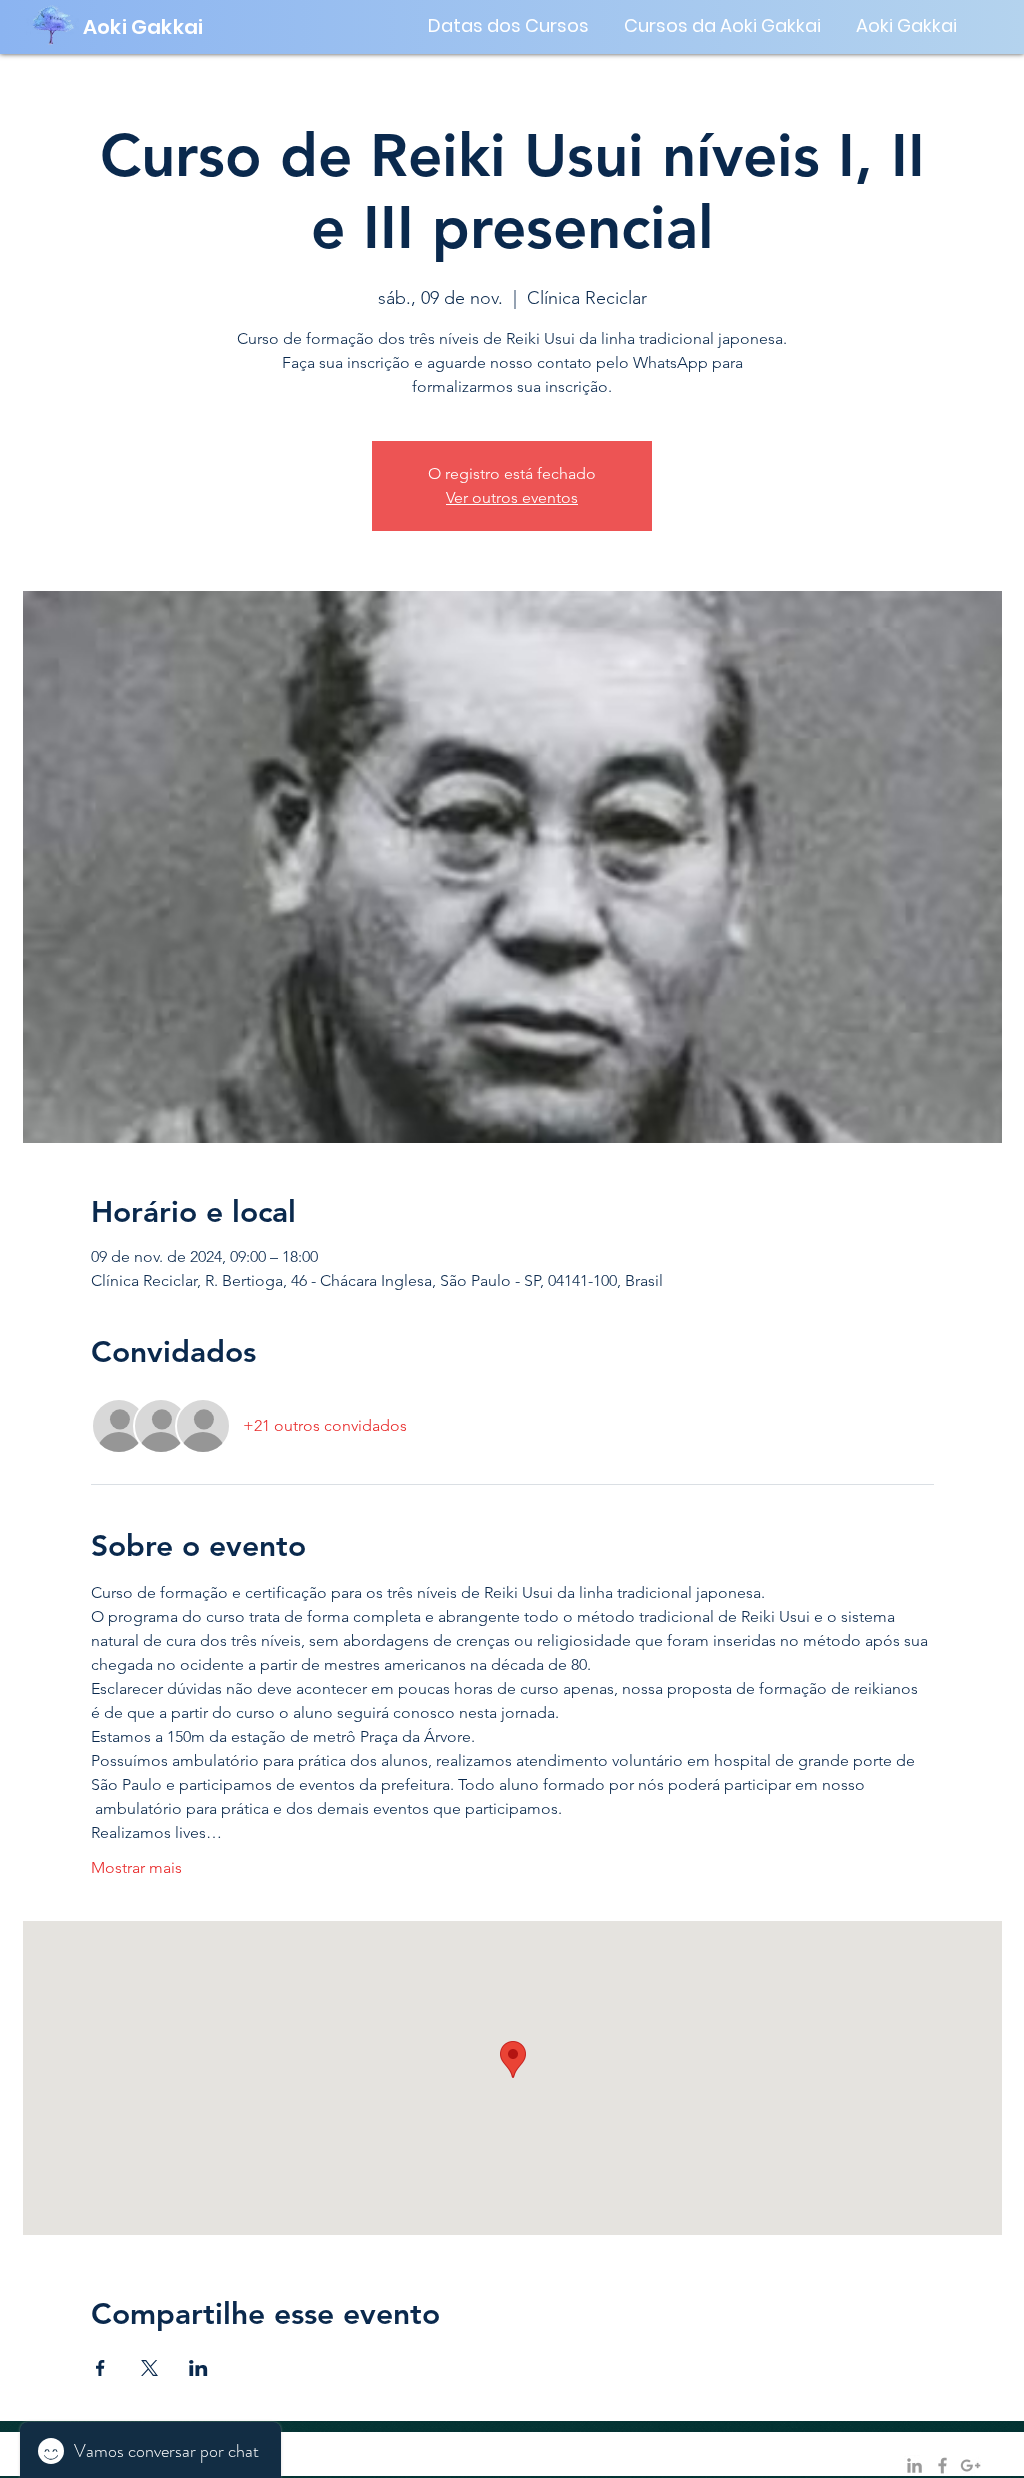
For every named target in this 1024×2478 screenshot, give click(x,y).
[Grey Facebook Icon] (942, 2465)
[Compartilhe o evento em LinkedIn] (198, 2368)
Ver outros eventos (512, 497)
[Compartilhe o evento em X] (149, 2368)
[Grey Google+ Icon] (970, 2465)
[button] (509, 25)
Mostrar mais (136, 1867)
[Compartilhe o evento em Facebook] (100, 2368)
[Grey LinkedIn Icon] (914, 2465)
